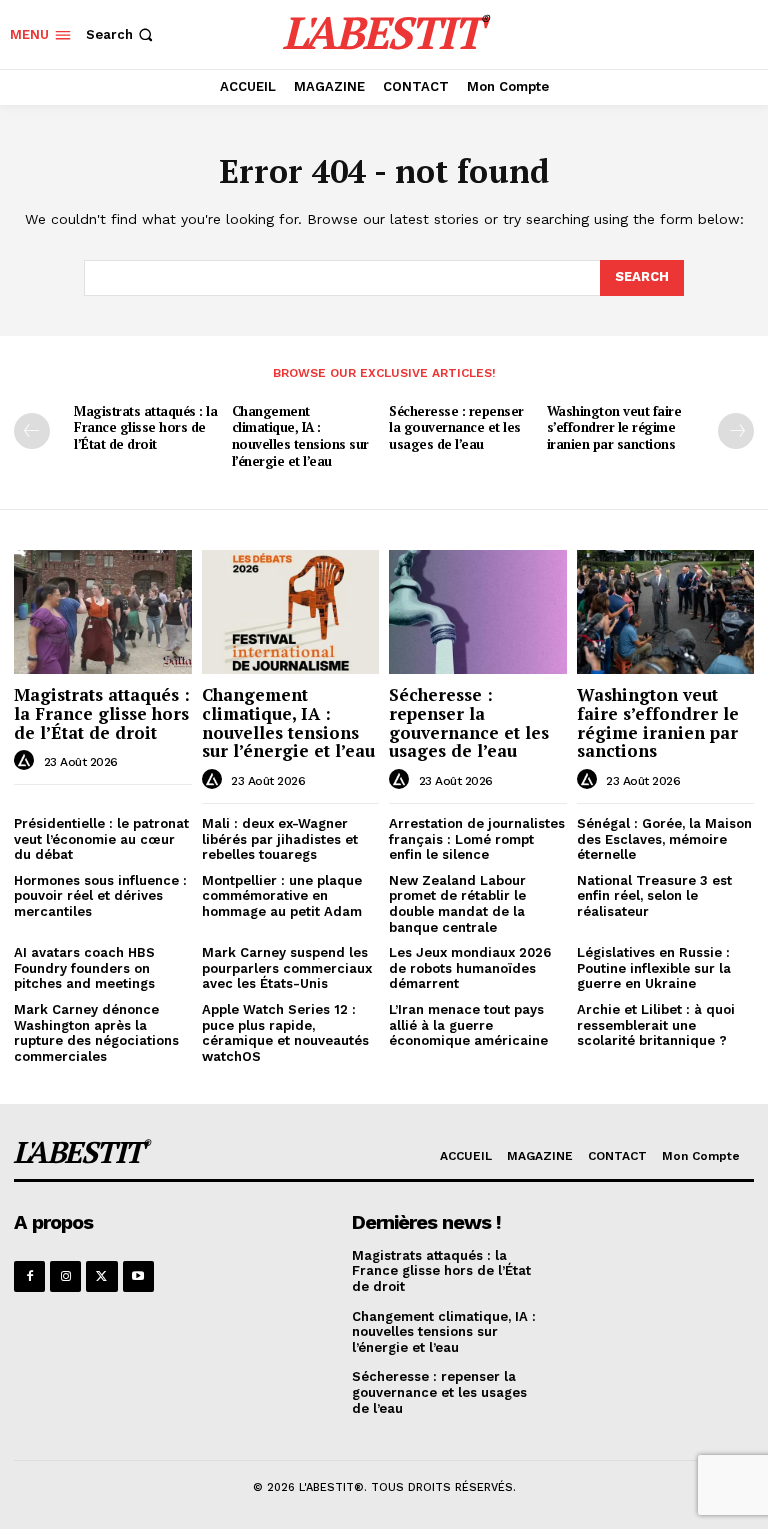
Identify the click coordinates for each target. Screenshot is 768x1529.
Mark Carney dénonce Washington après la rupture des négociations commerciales (96, 1033)
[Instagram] (65, 1276)
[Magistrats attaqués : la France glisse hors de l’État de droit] (103, 612)
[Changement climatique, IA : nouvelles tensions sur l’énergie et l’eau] (291, 612)
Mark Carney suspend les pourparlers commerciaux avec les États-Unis (287, 968)
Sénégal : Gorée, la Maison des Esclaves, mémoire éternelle (664, 839)
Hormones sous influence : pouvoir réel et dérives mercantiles (100, 896)
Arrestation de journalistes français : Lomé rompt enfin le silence (477, 839)
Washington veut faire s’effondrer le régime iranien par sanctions (614, 428)
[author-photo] (27, 761)
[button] (121, 34)
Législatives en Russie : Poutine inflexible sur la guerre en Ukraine (654, 968)
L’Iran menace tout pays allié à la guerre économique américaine (468, 1025)
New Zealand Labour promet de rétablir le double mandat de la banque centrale (457, 904)
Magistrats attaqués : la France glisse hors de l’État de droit (145, 428)
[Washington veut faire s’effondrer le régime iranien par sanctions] (666, 612)
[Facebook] (29, 1276)
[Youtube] (138, 1276)
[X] (101, 1276)
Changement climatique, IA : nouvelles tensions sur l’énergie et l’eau (300, 436)
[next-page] (736, 431)
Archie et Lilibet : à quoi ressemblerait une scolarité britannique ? (656, 1025)
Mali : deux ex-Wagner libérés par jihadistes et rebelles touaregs (280, 839)
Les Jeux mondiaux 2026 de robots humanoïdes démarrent (470, 968)
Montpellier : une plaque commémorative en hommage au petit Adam (282, 896)
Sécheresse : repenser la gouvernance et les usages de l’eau (456, 428)
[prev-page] (32, 431)
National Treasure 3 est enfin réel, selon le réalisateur (654, 896)
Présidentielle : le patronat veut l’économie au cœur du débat (101, 839)
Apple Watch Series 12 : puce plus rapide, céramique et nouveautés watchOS (285, 1033)
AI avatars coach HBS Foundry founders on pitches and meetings (84, 968)
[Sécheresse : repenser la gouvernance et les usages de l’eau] (478, 612)
